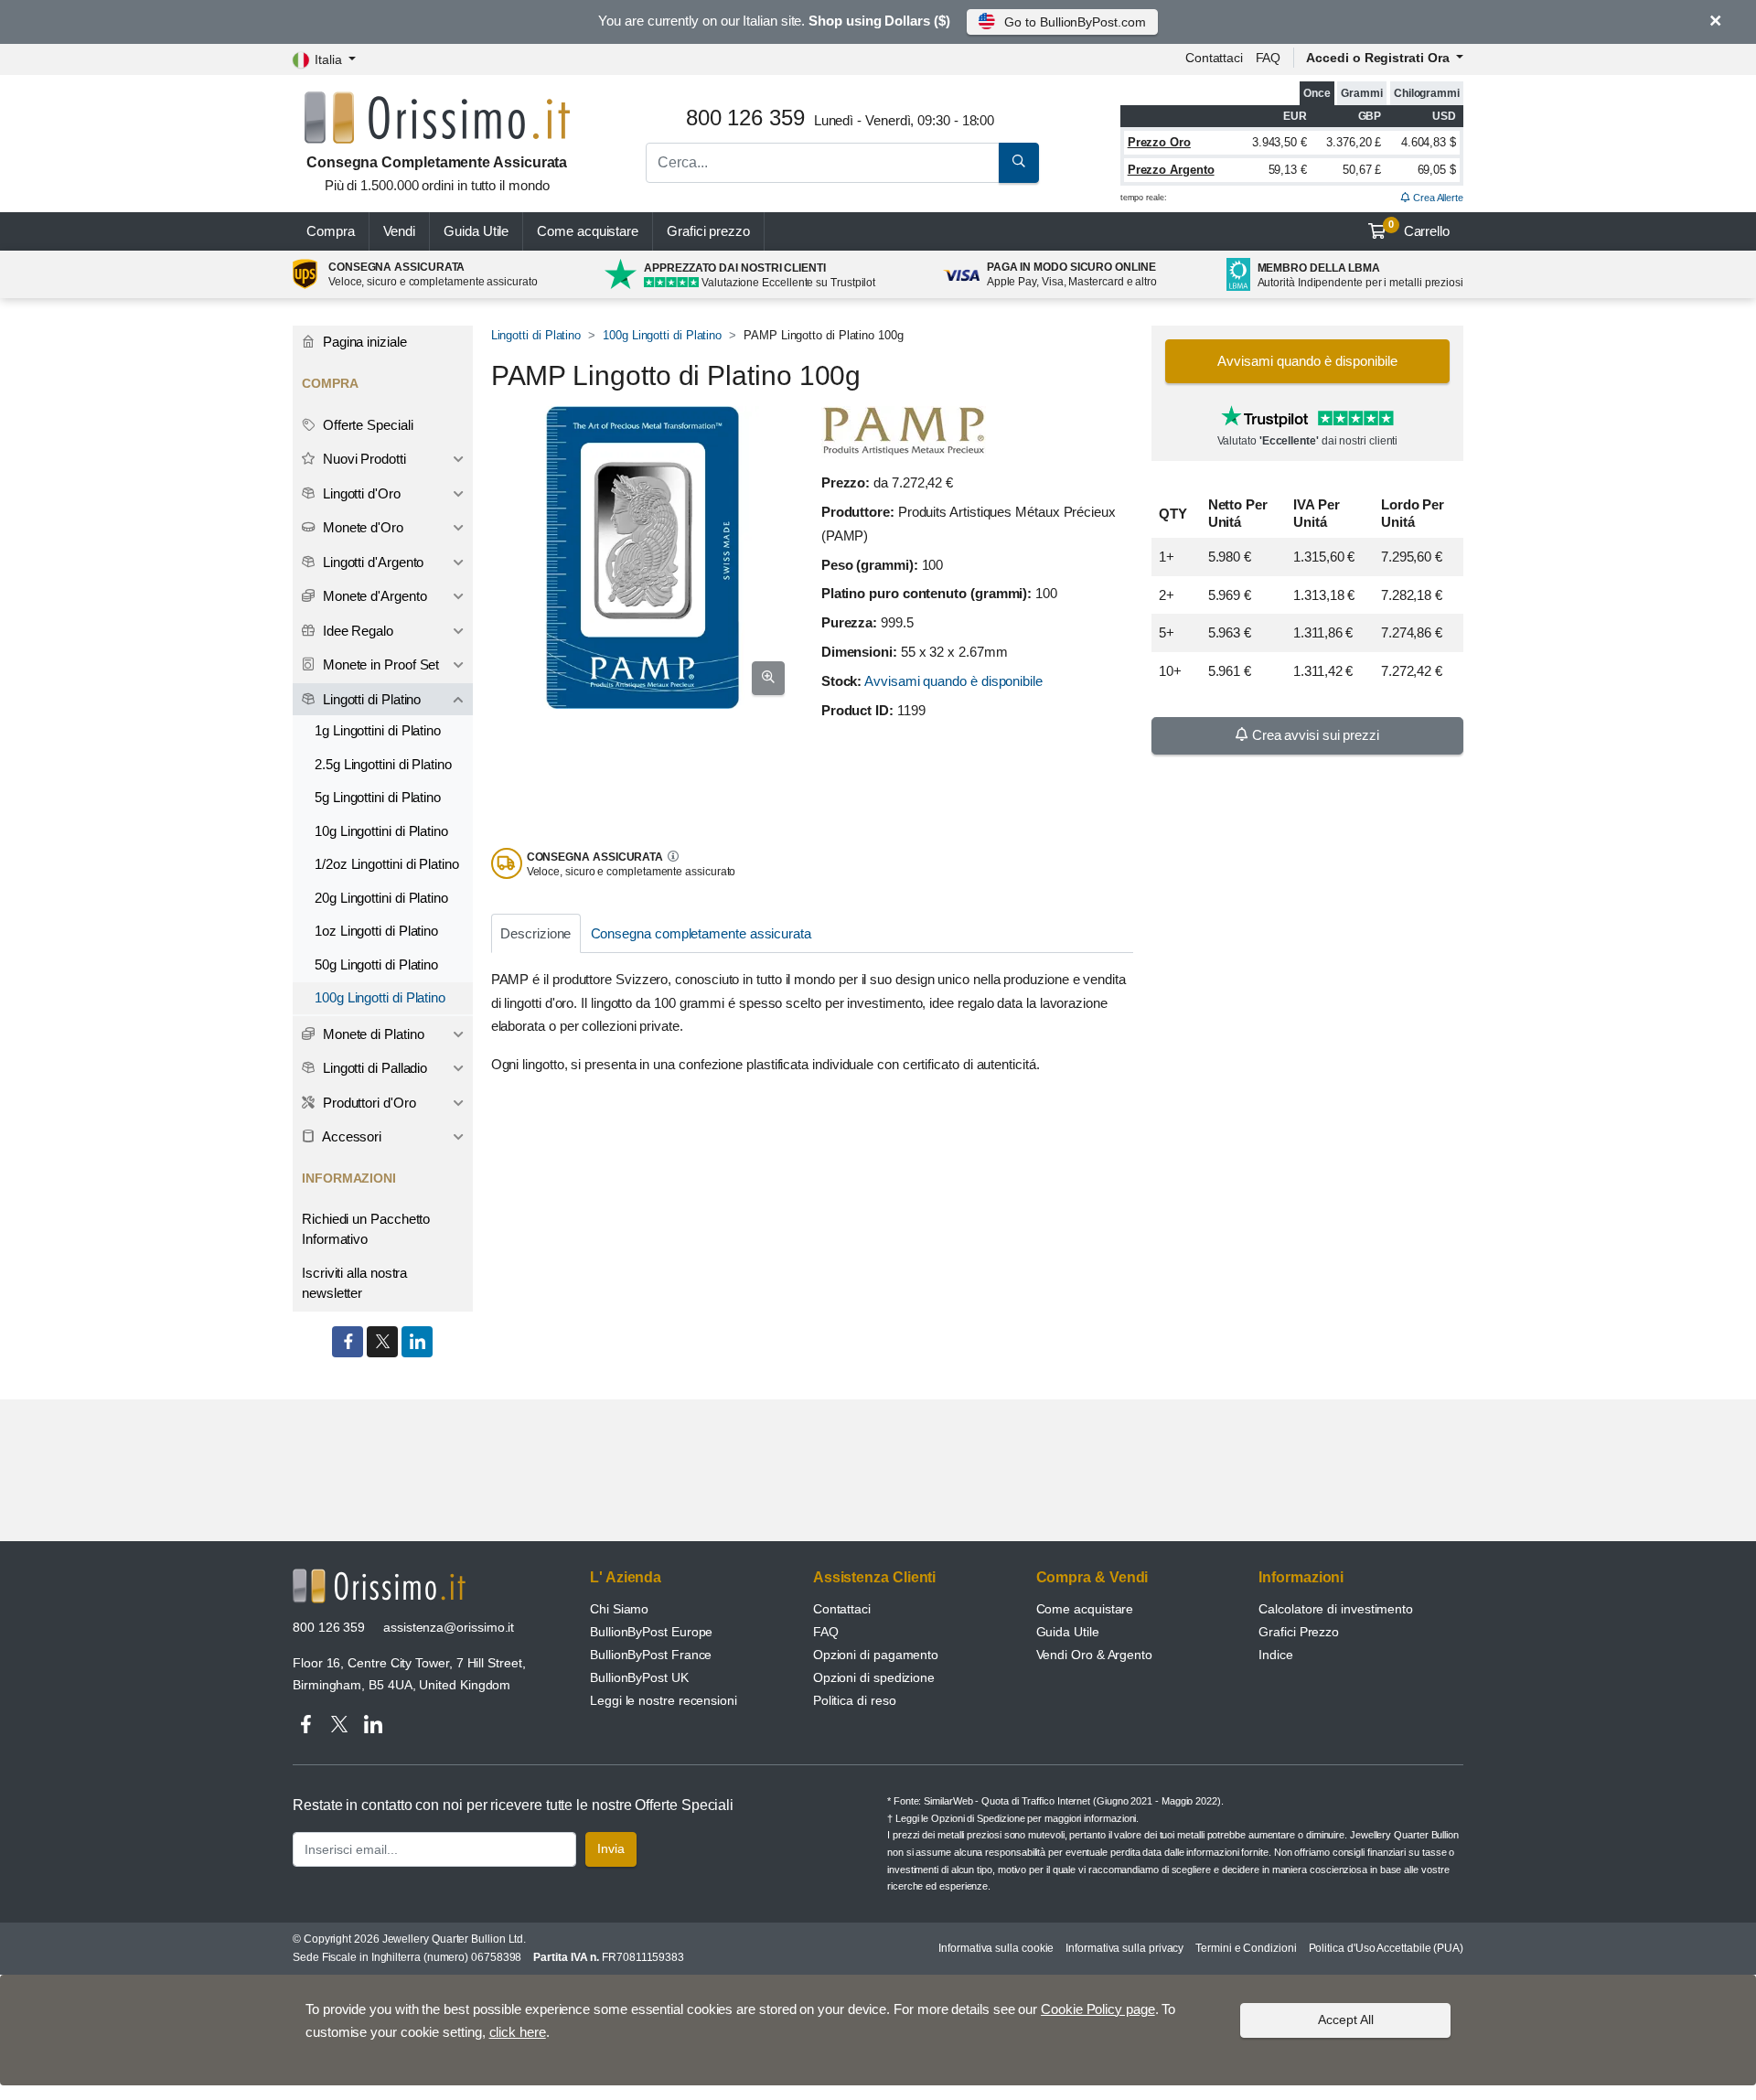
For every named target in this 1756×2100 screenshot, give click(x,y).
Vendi (400, 231)
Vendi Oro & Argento (1094, 1655)
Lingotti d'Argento (371, 562)
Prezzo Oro (1159, 142)
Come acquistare (588, 231)
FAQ (1269, 58)
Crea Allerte (1437, 198)
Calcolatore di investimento (1336, 1609)
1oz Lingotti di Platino (376, 931)
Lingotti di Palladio (373, 1068)
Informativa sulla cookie (996, 1948)
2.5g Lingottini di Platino (383, 764)
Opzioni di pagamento (876, 1655)
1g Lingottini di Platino (378, 730)
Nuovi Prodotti (363, 459)
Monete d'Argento (373, 596)
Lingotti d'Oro (360, 493)
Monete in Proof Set (379, 664)
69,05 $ (1437, 170)
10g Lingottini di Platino (381, 831)
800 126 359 (329, 1627)
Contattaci (1214, 58)
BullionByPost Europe (651, 1632)
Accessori (350, 1136)
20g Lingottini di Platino (381, 898)
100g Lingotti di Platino (662, 335)
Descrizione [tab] (535, 933)
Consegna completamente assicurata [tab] (701, 933)
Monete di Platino (372, 1034)
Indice (1276, 1655)
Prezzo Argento (1171, 170)
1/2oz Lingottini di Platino (387, 864)
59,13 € (1288, 170)
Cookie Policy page (1098, 2009)
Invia (611, 1848)
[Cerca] (1019, 163)
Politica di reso (855, 1700)
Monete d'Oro (361, 527)
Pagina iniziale (363, 342)
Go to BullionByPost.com (1075, 22)
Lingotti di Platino (536, 335)
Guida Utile (476, 231)
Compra (331, 231)
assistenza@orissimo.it (449, 1627)
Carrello (1419, 229)
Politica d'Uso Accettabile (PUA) (1386, 1948)
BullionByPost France (651, 1655)
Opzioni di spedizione (874, 1677)
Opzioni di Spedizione (978, 1818)
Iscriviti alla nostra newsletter (354, 1283)
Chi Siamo (619, 1609)
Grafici (708, 231)
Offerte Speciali (366, 425)
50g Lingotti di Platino (376, 964)
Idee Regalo (356, 631)
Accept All (1346, 2020)
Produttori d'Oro (368, 1103)
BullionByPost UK (639, 1677)
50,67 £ (1362, 170)
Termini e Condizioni (1246, 1948)
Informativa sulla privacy (1124, 1948)
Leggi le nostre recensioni (664, 1700)
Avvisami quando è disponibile (953, 681)
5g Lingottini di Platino (378, 797)
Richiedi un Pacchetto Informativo (366, 1229)
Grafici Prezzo (1299, 1632)
